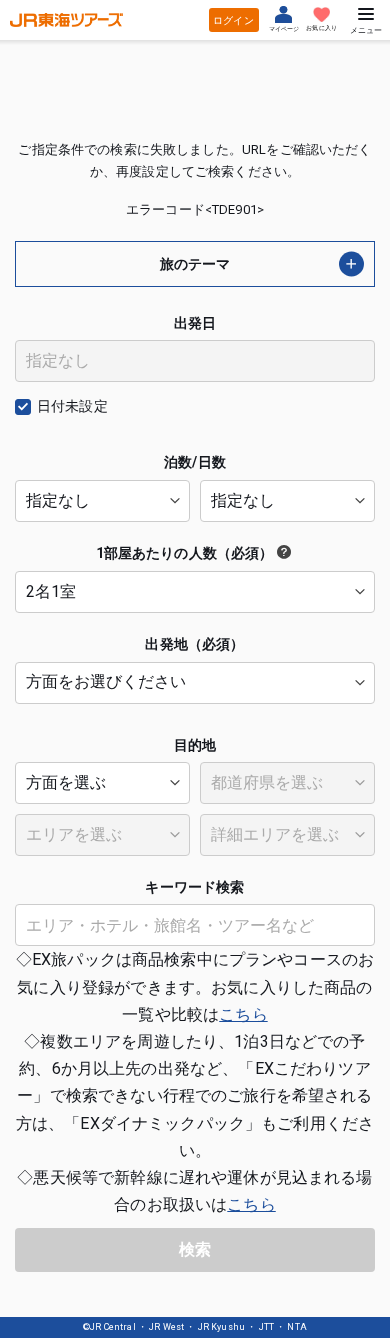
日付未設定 (72, 406)
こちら (243, 1014)
